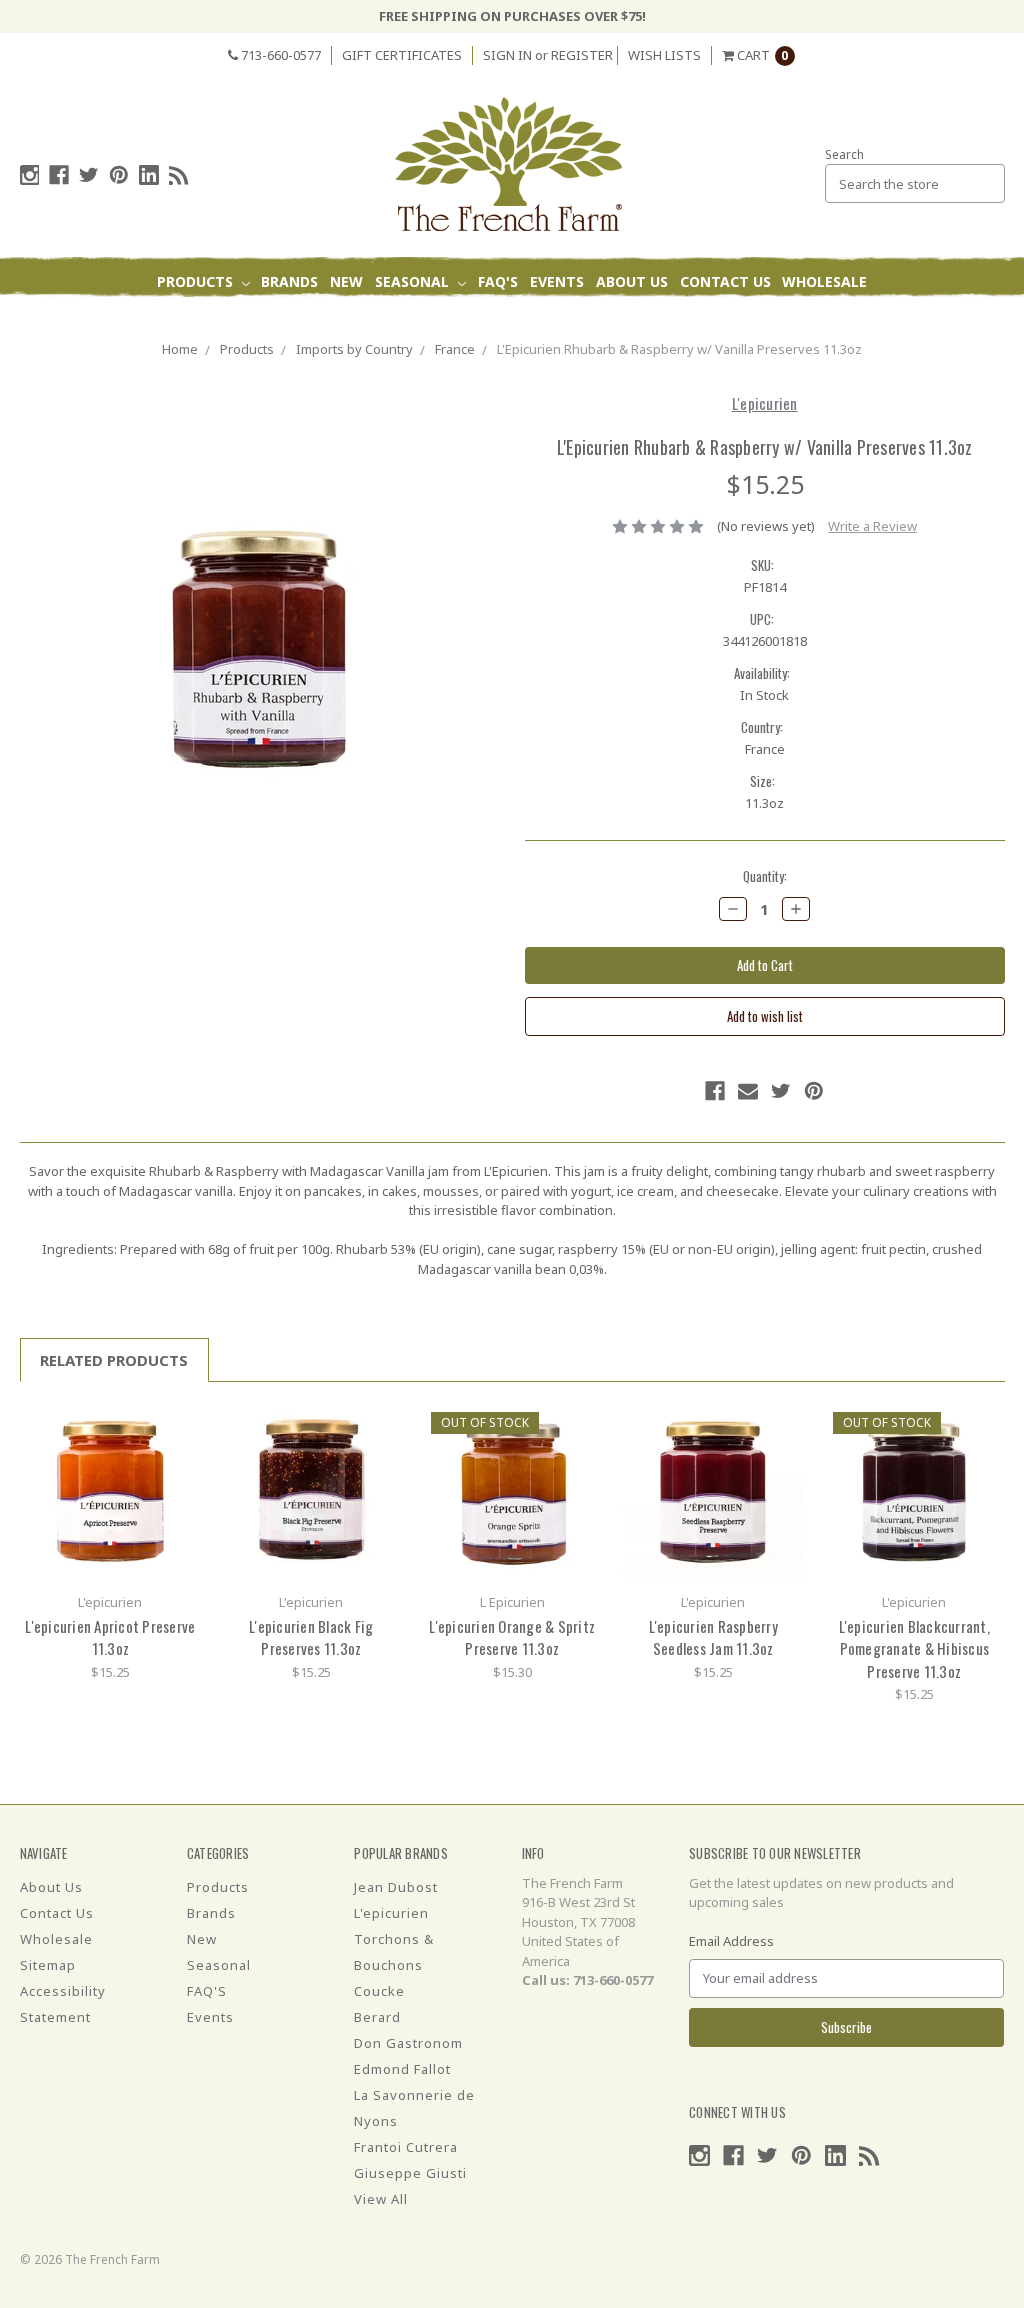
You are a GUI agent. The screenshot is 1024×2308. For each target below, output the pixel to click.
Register (582, 55)
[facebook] (59, 175)
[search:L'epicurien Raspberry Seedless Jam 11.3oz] (781, 1424)
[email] (748, 1091)
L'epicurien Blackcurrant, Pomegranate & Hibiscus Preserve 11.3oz (914, 1648)
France (455, 349)
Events (557, 281)
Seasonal (414, 281)
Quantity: (765, 876)
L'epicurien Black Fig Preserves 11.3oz (311, 1637)
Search (844, 154)
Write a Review (872, 526)
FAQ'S (498, 281)
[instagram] (30, 175)
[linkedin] (149, 175)
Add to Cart (110, 1492)
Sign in (507, 55)
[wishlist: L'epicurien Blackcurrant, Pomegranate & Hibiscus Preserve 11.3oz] (982, 1454)
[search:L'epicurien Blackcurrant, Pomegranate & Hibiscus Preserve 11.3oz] (982, 1424)
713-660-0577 (279, 55)
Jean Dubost (396, 1887)
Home (180, 349)
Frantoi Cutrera (406, 2147)
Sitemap (48, 1965)
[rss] (179, 175)
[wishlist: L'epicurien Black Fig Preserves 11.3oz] (379, 1454)
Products (197, 281)
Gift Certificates (402, 55)
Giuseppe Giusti (410, 2173)
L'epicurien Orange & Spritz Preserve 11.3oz (512, 1637)
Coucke (379, 1991)
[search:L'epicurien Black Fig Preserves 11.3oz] (379, 1424)
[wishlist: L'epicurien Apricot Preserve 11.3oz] (178, 1454)
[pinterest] (119, 175)
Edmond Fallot (402, 2069)
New (346, 281)
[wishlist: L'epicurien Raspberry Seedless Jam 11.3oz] (781, 1454)
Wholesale (824, 281)
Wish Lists (664, 55)
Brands (289, 281)
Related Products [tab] (114, 1360)
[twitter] (89, 175)
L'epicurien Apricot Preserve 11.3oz (110, 1637)
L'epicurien (391, 1913)
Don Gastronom (408, 2043)
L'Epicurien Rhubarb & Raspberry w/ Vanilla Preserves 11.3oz (679, 349)
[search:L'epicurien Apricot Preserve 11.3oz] (178, 1424)
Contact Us (725, 281)
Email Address (731, 1941)
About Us (632, 281)
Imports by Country (354, 349)
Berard (377, 2017)
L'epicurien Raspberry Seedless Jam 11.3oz (713, 1637)
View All (381, 2199)
